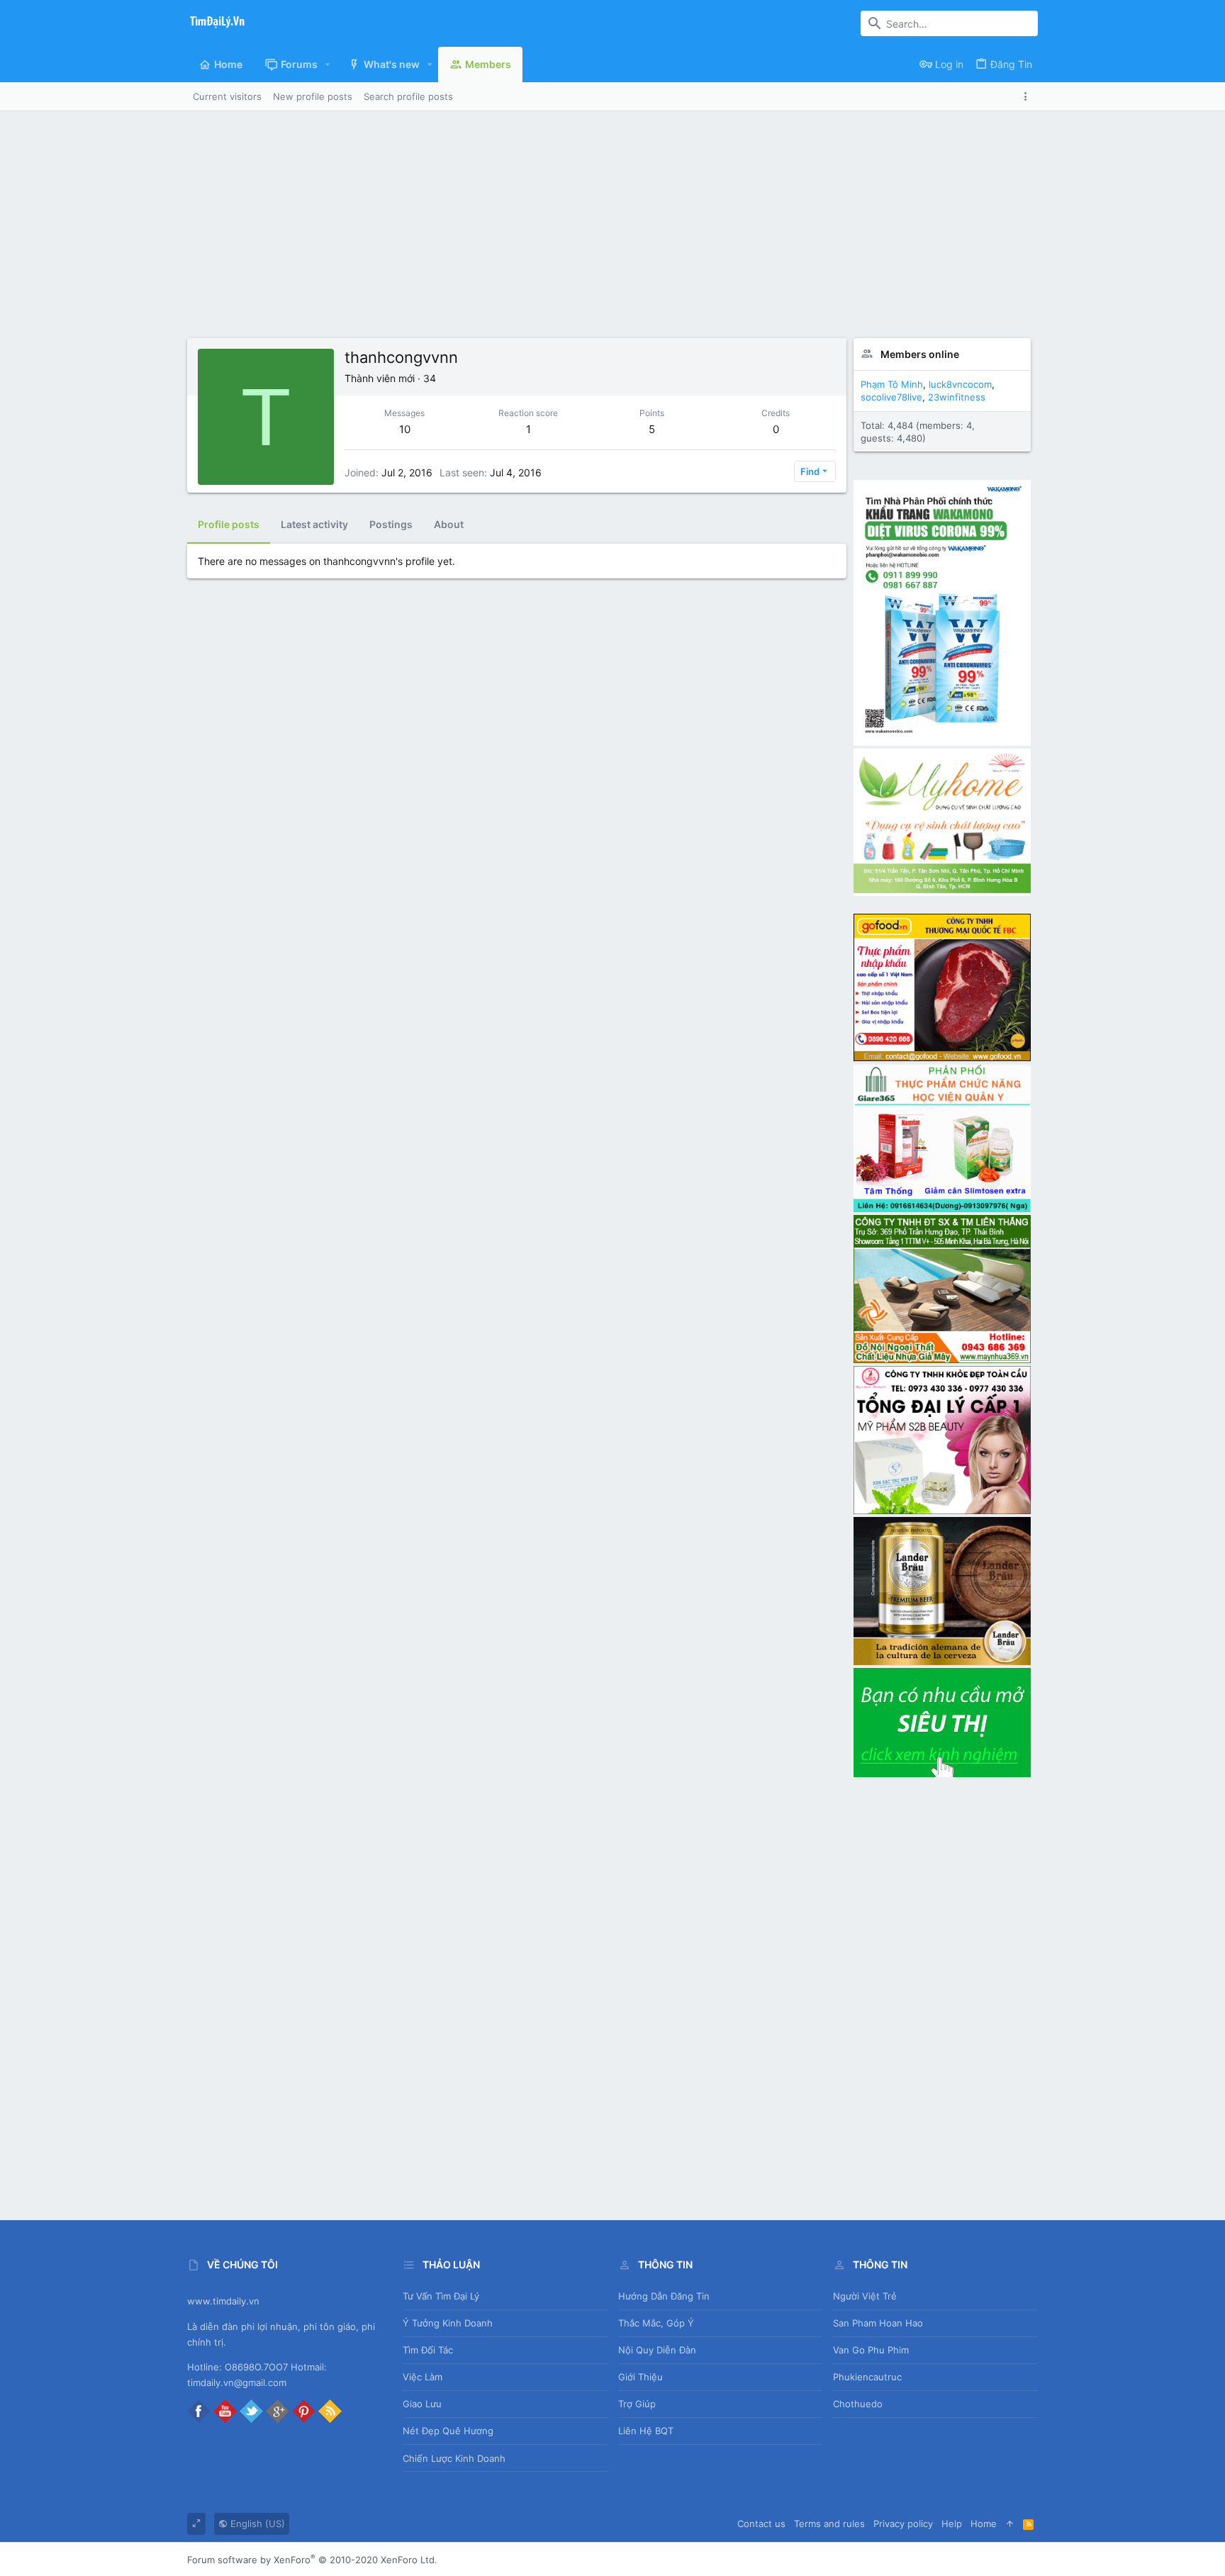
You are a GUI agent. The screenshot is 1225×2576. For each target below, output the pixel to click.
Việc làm (423, 2377)
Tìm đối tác (428, 2350)
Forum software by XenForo (312, 2560)
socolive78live (891, 397)
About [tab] (449, 524)
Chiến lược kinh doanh (454, 2458)
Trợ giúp (637, 2404)
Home (984, 2524)
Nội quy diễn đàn (657, 2350)
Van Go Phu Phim (871, 2350)
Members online (920, 354)
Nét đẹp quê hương (448, 2431)
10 (405, 429)
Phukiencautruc (867, 2377)
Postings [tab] (391, 524)
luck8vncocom (960, 384)
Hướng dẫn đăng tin (664, 2296)
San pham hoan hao (878, 2323)
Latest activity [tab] (314, 524)
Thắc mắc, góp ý (656, 2323)
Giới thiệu (641, 2377)
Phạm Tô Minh (892, 384)
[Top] (1010, 2524)
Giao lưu (422, 2404)
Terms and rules (829, 2524)
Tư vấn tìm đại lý (441, 2296)
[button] (328, 65)
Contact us (761, 2524)
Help (952, 2524)
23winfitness (957, 397)
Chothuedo (858, 2404)
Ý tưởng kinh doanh (448, 2323)
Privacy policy (903, 2524)
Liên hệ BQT (646, 2431)
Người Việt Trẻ (865, 2296)
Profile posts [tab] (229, 524)
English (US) (256, 2524)
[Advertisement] (612, 232)
